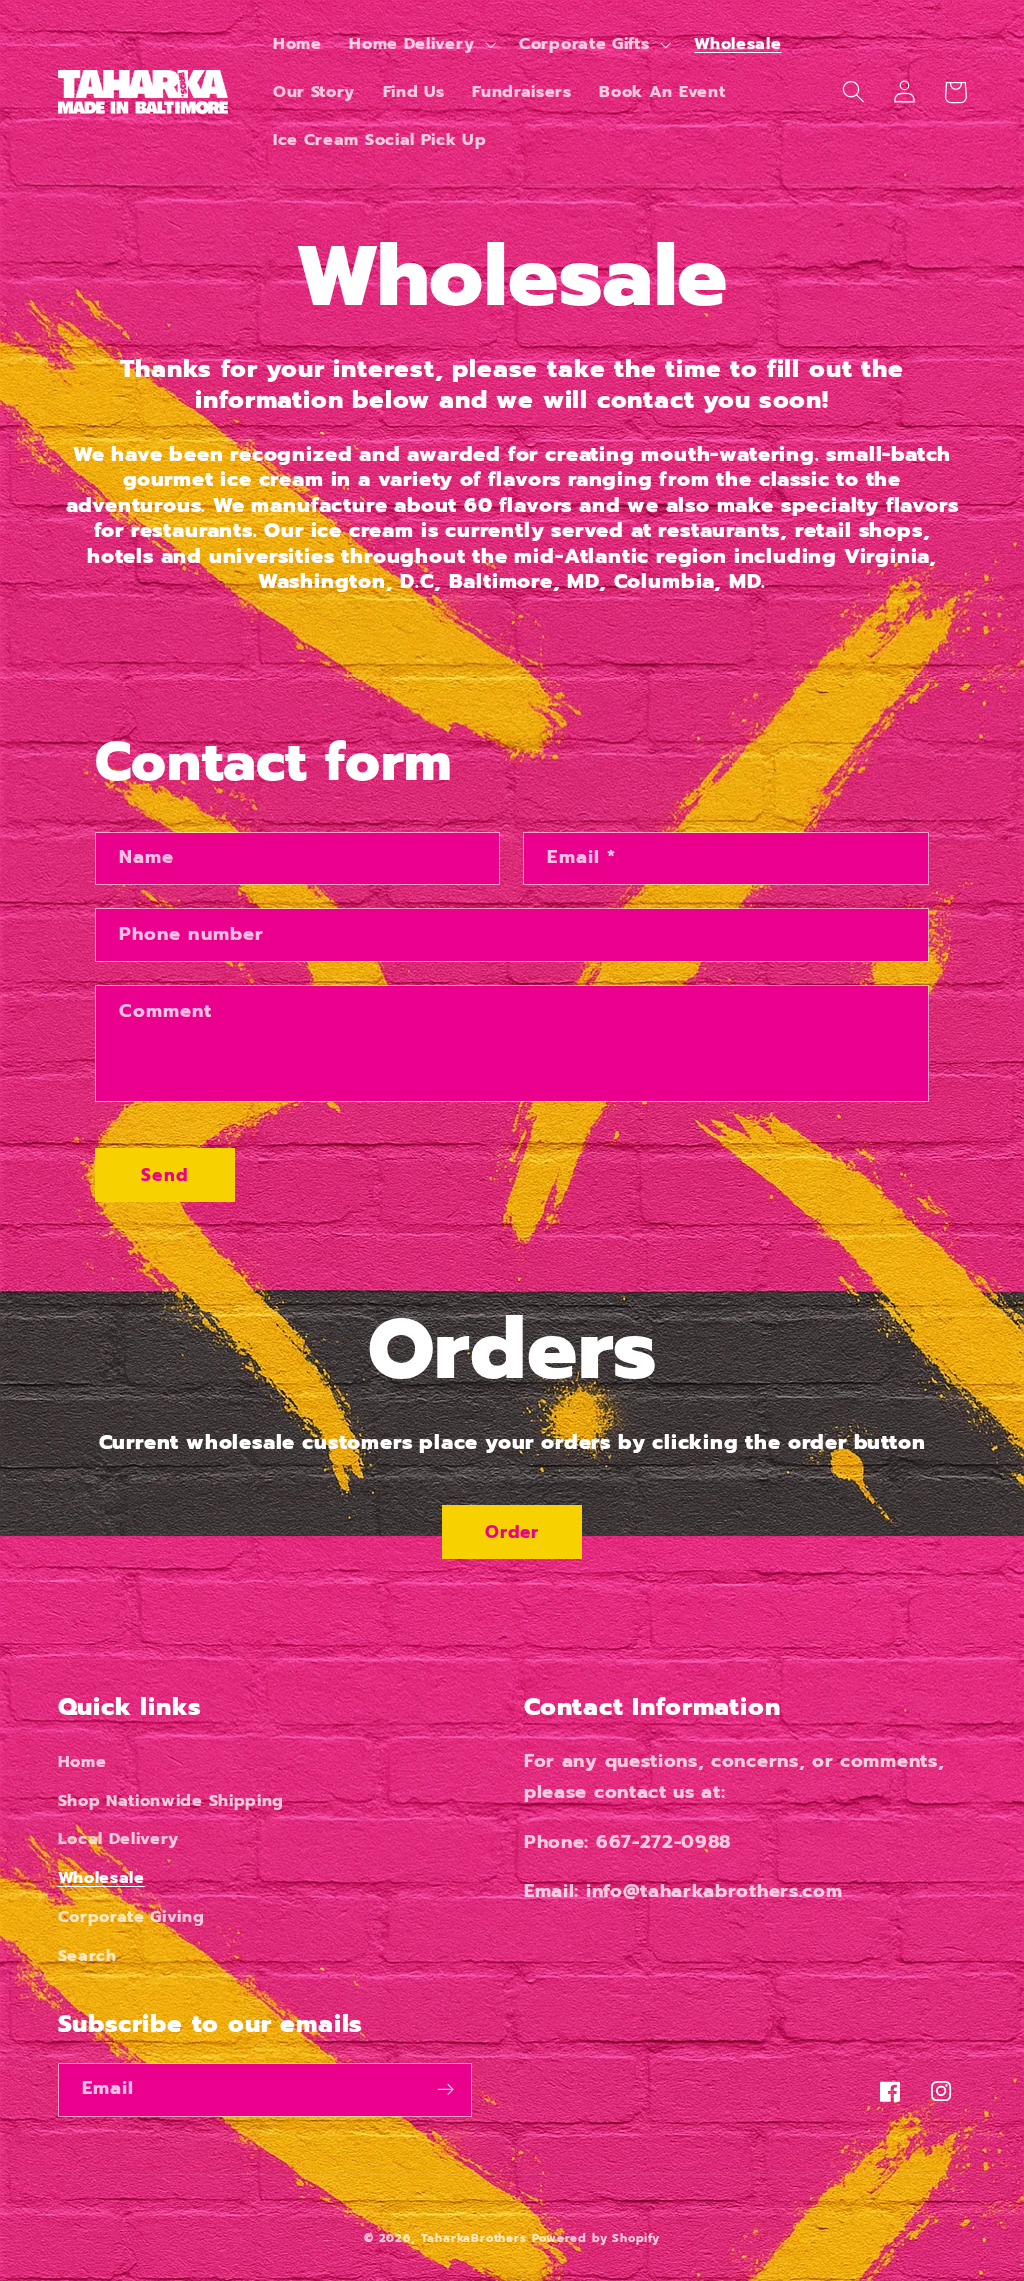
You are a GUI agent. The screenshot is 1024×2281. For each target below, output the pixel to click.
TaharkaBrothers (474, 2238)
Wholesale (101, 1877)
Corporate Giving (131, 1916)
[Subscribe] (445, 2090)
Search (87, 1955)
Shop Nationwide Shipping (171, 1800)
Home (82, 1761)
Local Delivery (119, 1838)
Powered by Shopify (596, 2238)
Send (164, 1175)
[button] (420, 44)
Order (512, 1532)
